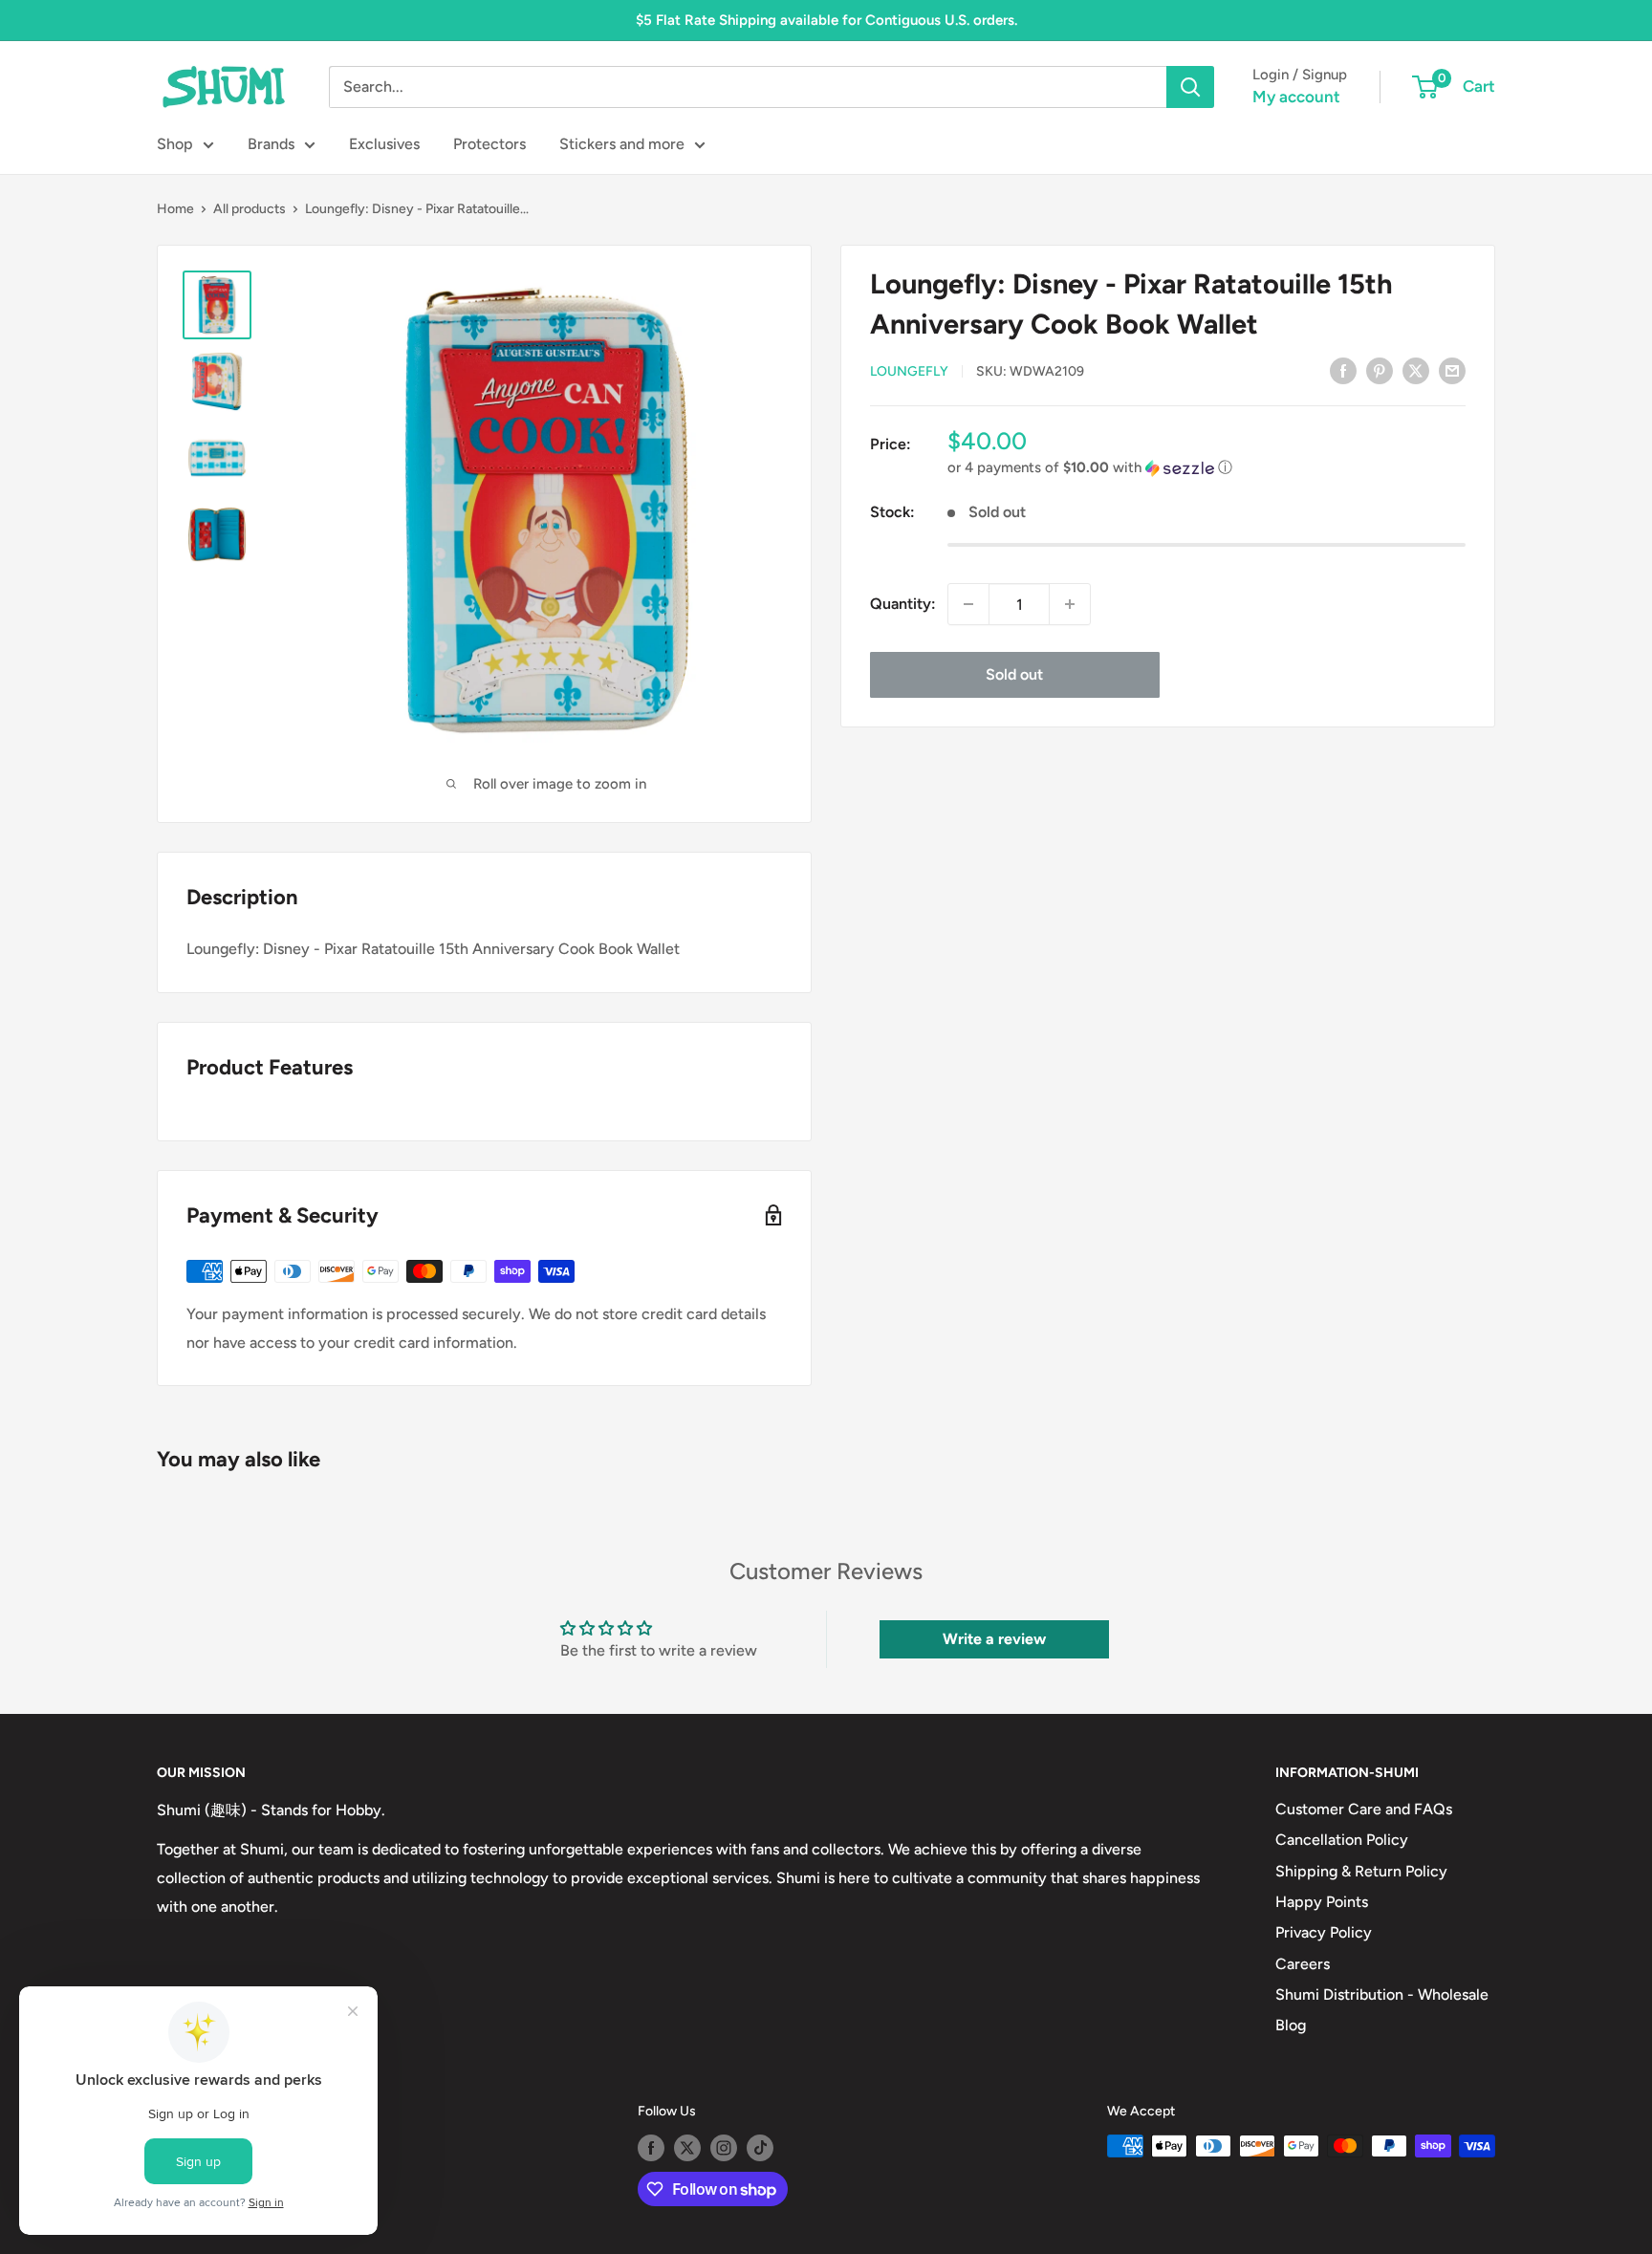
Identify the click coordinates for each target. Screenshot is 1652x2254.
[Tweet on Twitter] (1416, 370)
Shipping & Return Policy (1361, 1871)
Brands (271, 144)
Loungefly (909, 371)
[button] (1206, 468)
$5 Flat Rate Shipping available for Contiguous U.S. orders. (826, 20)
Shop (175, 144)
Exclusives (384, 144)
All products (250, 209)
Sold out (1014, 674)
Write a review (994, 1639)
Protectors (489, 144)
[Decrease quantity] (968, 604)
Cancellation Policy (1342, 1840)
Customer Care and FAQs (1364, 1809)
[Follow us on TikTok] (760, 2148)
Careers (1303, 1964)
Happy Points (1322, 1902)
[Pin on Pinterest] (1380, 370)
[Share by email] (1452, 370)
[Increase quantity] (1070, 604)
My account (1296, 97)
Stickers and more (622, 144)
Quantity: (903, 604)
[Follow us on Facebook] (651, 2148)
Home (175, 209)
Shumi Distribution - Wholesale (1382, 1994)
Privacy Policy (1324, 1932)
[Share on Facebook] (1343, 370)
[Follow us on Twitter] (687, 2148)
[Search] (1190, 87)
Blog (1291, 2025)
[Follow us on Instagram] (724, 2148)
